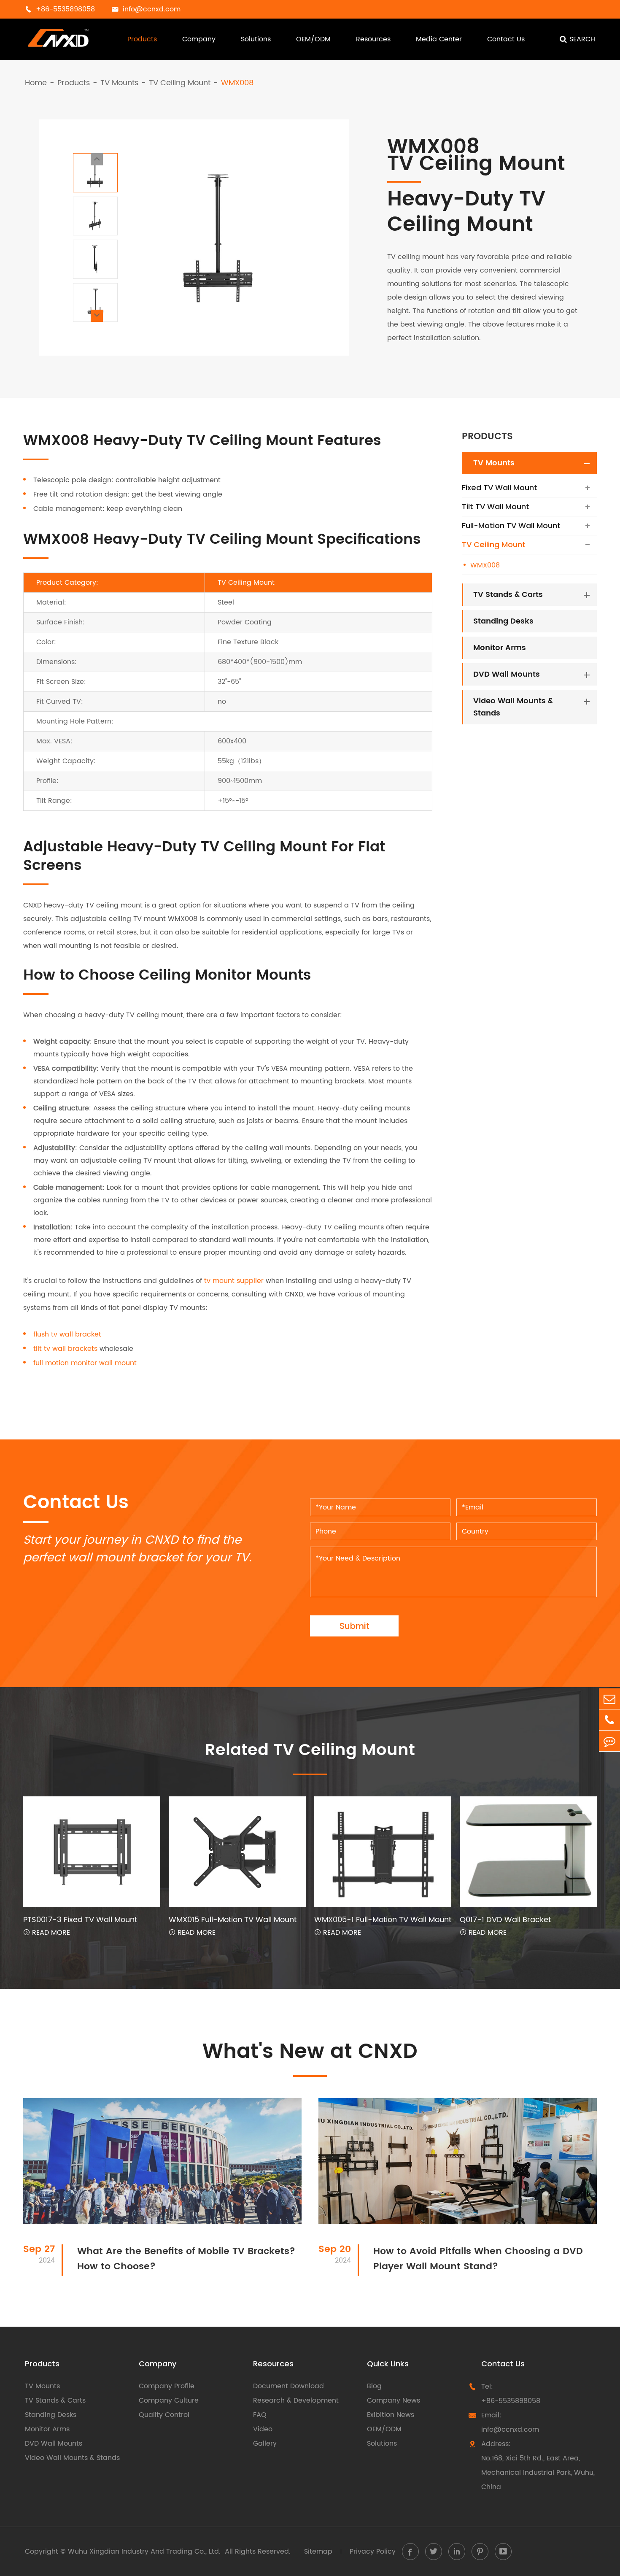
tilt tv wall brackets (65, 1349)
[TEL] (609, 1720)
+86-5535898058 (511, 2401)
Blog (374, 2386)
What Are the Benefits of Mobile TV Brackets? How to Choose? (186, 2259)
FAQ (260, 2415)
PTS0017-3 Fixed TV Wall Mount (80, 1920)
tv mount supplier (234, 1281)
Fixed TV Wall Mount (500, 487)
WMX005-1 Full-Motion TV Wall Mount (383, 1920)
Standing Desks (503, 621)
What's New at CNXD (310, 2052)
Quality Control (164, 2415)
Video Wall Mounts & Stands (513, 707)
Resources (373, 39)
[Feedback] (609, 1741)
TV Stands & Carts (508, 595)
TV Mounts (119, 83)
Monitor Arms (500, 648)
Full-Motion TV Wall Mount (511, 525)
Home (36, 83)
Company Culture (169, 2400)
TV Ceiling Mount (180, 83)
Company (199, 39)
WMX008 (237, 83)
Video (263, 2429)
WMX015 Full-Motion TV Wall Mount (233, 1920)
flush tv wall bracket (67, 1334)
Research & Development (296, 2400)
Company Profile (167, 2386)
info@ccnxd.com (510, 2430)
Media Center (439, 39)
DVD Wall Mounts (507, 674)
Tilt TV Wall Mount (496, 506)
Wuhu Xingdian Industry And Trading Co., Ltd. (144, 2552)
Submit (354, 1626)
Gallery (265, 2444)
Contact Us (506, 39)
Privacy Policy (373, 2552)
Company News (394, 2400)
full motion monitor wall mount (85, 1363)
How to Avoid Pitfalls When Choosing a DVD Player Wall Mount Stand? (478, 2259)
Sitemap (318, 2552)
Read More (47, 1933)
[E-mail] (609, 1699)
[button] (97, 159)
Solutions (256, 39)
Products (142, 39)
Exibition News (391, 2415)
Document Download (288, 2386)
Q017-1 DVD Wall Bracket (505, 1920)
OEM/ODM (313, 39)
